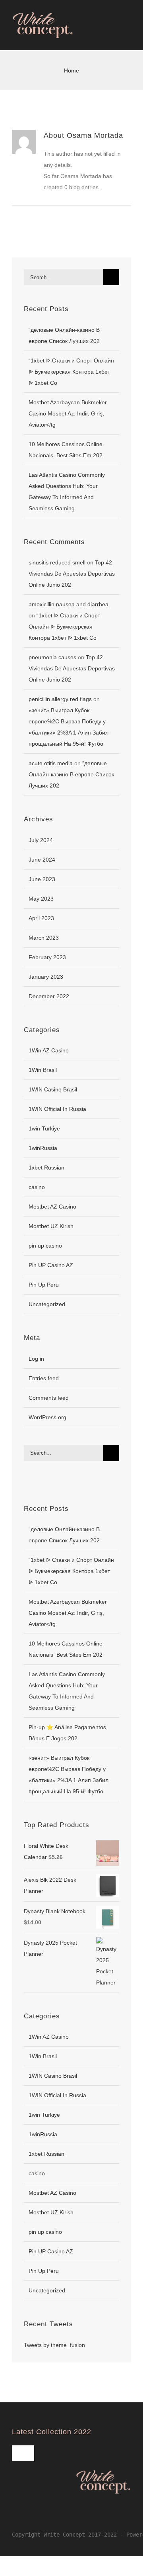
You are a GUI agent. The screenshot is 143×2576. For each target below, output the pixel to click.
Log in (36, 1359)
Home (71, 71)
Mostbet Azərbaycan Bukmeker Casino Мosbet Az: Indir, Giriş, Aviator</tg (68, 413)
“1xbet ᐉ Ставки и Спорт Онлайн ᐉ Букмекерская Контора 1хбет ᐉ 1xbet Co (71, 372)
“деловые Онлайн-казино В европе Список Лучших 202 (71, 774)
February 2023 (47, 957)
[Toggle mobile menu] (128, 35)
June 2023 (42, 879)
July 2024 (41, 840)
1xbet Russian (46, 1168)
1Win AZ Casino (49, 1050)
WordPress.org (47, 1417)
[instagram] (27, 2518)
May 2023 (41, 899)
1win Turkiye (44, 1128)
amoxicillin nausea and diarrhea (69, 604)
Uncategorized (47, 1304)
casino (37, 1187)
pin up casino (45, 1246)
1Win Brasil (43, 1070)
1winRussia (43, 1148)
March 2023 (44, 938)
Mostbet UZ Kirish (51, 1226)
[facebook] (14, 2518)
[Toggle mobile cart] (114, 35)
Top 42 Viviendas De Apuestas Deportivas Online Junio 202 (72, 574)
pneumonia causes (52, 657)
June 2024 (42, 860)
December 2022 (49, 996)
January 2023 (46, 977)
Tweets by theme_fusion (54, 2345)
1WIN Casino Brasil (53, 1089)
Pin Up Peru (44, 1285)
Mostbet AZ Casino (52, 1207)
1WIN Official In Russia (57, 1109)
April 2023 (41, 918)
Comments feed (49, 1398)
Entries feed (44, 1378)
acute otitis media (51, 763)
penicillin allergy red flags (60, 699)
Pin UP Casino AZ (51, 1265)
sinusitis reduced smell (57, 562)
